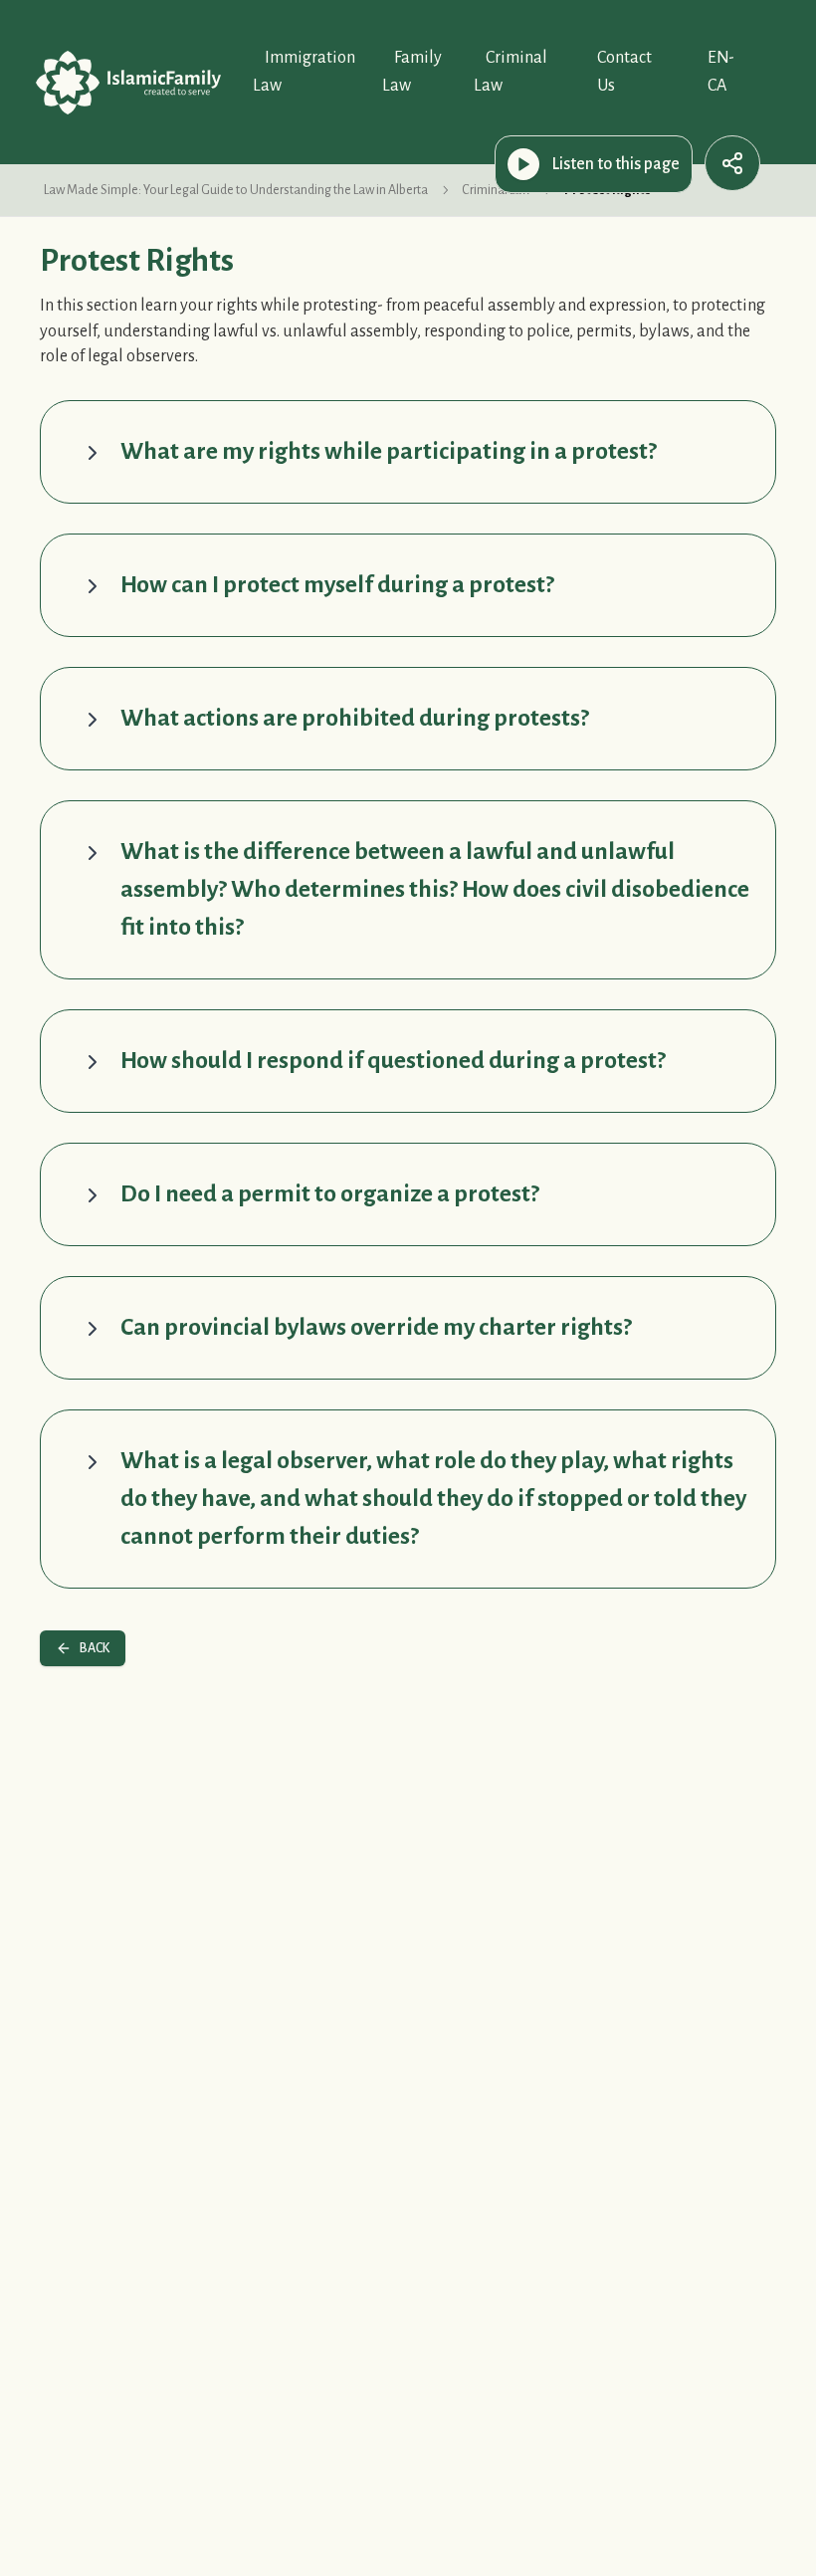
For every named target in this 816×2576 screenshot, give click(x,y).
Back (95, 1648)
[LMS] (128, 83)
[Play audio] (523, 164)
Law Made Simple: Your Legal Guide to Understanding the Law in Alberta (236, 190)
